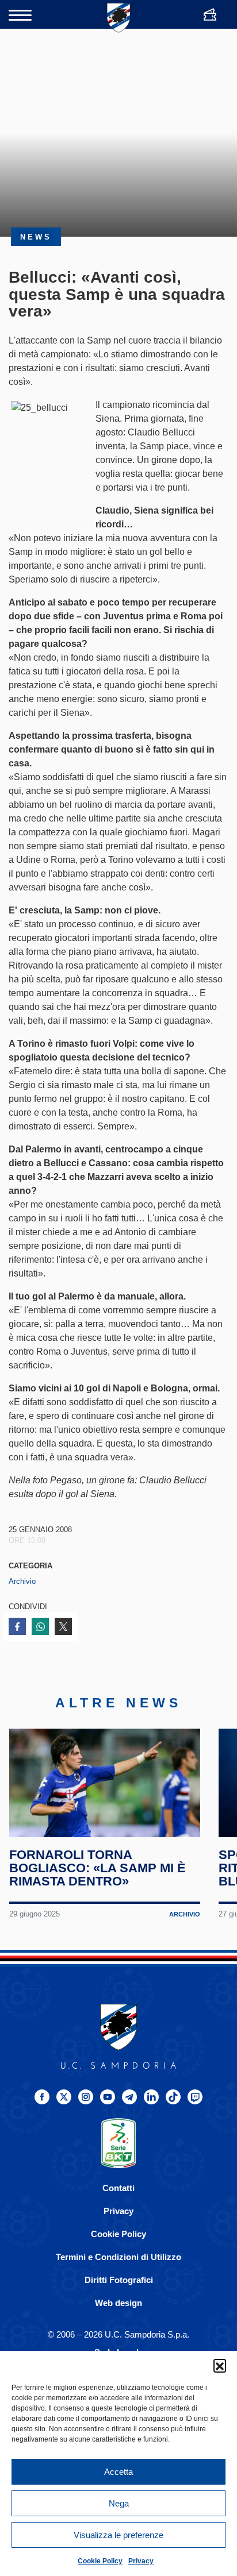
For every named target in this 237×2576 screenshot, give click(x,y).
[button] (220, 2365)
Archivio (22, 1581)
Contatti (118, 2188)
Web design (118, 2303)
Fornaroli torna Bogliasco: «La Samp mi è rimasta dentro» (98, 1868)
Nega (119, 2503)
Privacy (141, 2561)
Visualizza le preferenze (118, 2535)
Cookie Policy (100, 2561)
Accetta (118, 2472)
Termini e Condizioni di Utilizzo (118, 2257)
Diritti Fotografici (119, 2280)
